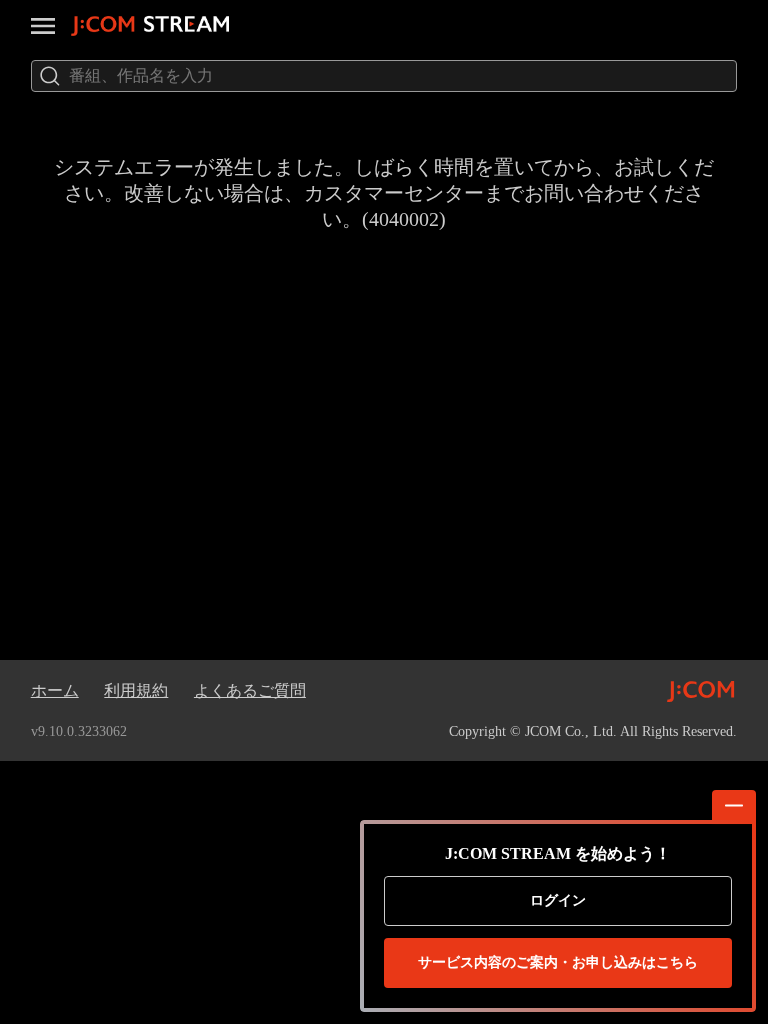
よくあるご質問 (250, 690)
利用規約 (136, 690)
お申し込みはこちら (558, 962)
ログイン (558, 900)
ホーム (55, 690)
